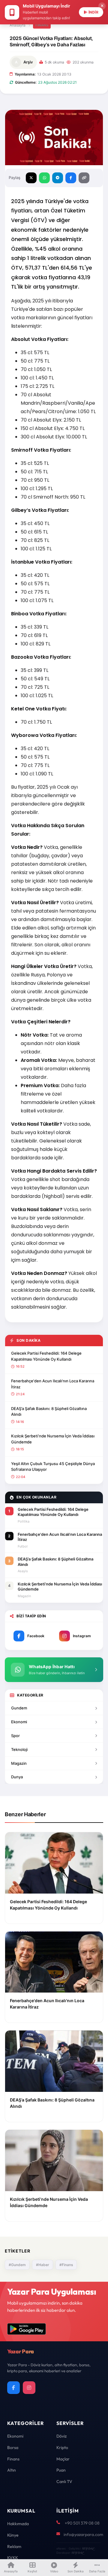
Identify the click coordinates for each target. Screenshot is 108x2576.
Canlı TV (64, 2482)
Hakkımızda (18, 2524)
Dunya (17, 1777)
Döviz (61, 2436)
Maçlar (63, 2459)
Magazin (19, 1763)
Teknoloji (19, 1749)
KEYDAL (88, 2548)
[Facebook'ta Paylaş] (71, 178)
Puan (61, 2470)
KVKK (13, 2558)
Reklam (14, 2547)
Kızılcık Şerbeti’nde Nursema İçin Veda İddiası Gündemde (53, 1439)
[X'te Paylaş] (31, 178)
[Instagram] (29, 2388)
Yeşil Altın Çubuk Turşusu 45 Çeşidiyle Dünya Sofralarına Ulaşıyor (53, 1467)
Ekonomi (19, 1722)
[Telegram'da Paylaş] (58, 178)
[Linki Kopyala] (84, 178)
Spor (15, 1736)
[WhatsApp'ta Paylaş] (44, 178)
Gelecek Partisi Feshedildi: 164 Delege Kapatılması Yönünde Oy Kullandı (46, 1356)
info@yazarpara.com (83, 2534)
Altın (12, 2470)
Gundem (19, 1708)
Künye (13, 2535)
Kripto (62, 2448)
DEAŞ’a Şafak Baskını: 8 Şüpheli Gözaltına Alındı (49, 1412)
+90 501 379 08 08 (82, 2523)
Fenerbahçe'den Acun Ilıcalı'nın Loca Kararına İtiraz (53, 1384)
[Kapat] (102, 6)
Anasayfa (18, 25)
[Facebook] (13, 2388)
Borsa (13, 2448)
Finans (42, 25)
